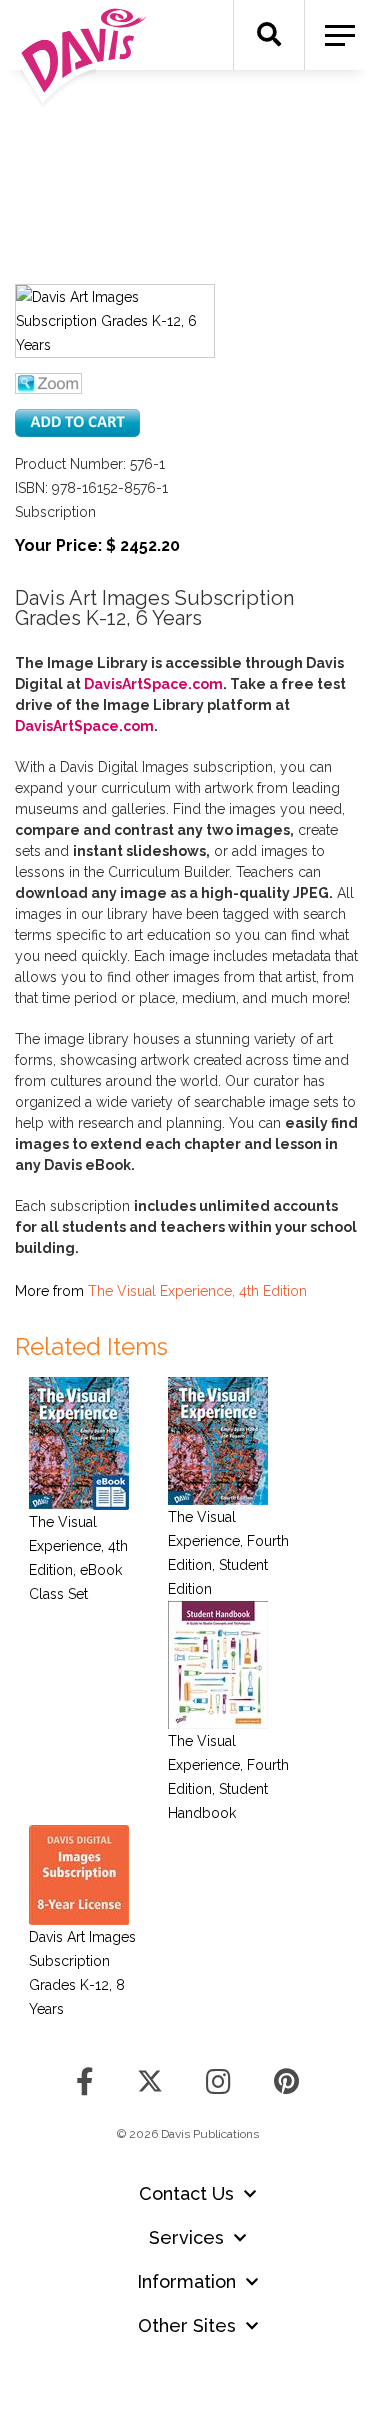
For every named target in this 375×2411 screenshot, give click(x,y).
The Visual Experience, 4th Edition (197, 1291)
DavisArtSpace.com (153, 684)
